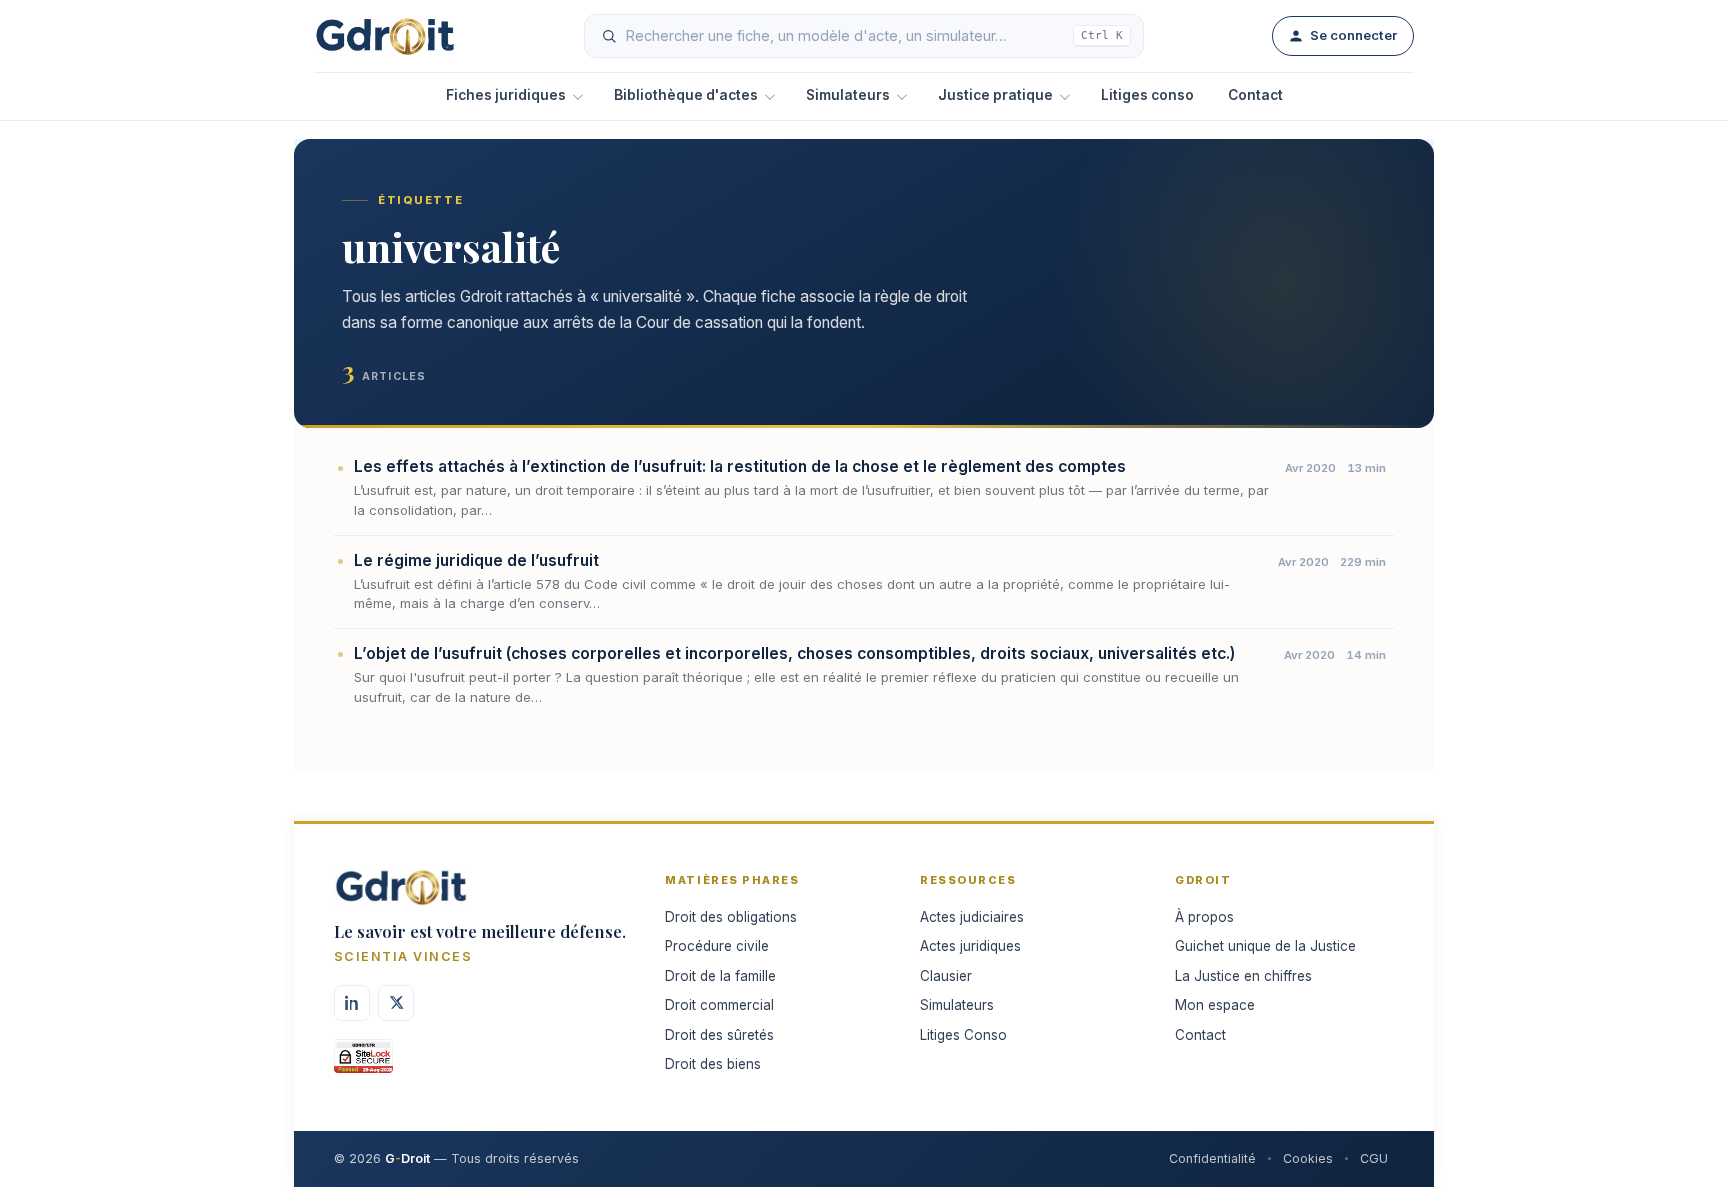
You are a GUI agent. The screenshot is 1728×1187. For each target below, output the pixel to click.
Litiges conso (1147, 95)
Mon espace (1215, 1005)
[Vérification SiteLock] (363, 1063)
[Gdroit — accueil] (385, 36)
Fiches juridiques (506, 95)
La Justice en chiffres (1243, 976)
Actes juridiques (970, 946)
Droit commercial (719, 1005)
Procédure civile (717, 946)
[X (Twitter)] (396, 1003)
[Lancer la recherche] (609, 36)
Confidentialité (1212, 1158)
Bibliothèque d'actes (686, 95)
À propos (1204, 917)
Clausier (946, 976)
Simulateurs (848, 95)
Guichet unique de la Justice (1265, 946)
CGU (1374, 1158)
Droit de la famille (720, 976)
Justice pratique (995, 95)
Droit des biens (713, 1064)
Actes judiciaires (972, 917)
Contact (1255, 95)
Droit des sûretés (719, 1035)
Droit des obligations (731, 917)
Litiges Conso (963, 1035)
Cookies (1308, 1158)
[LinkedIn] (352, 1003)
